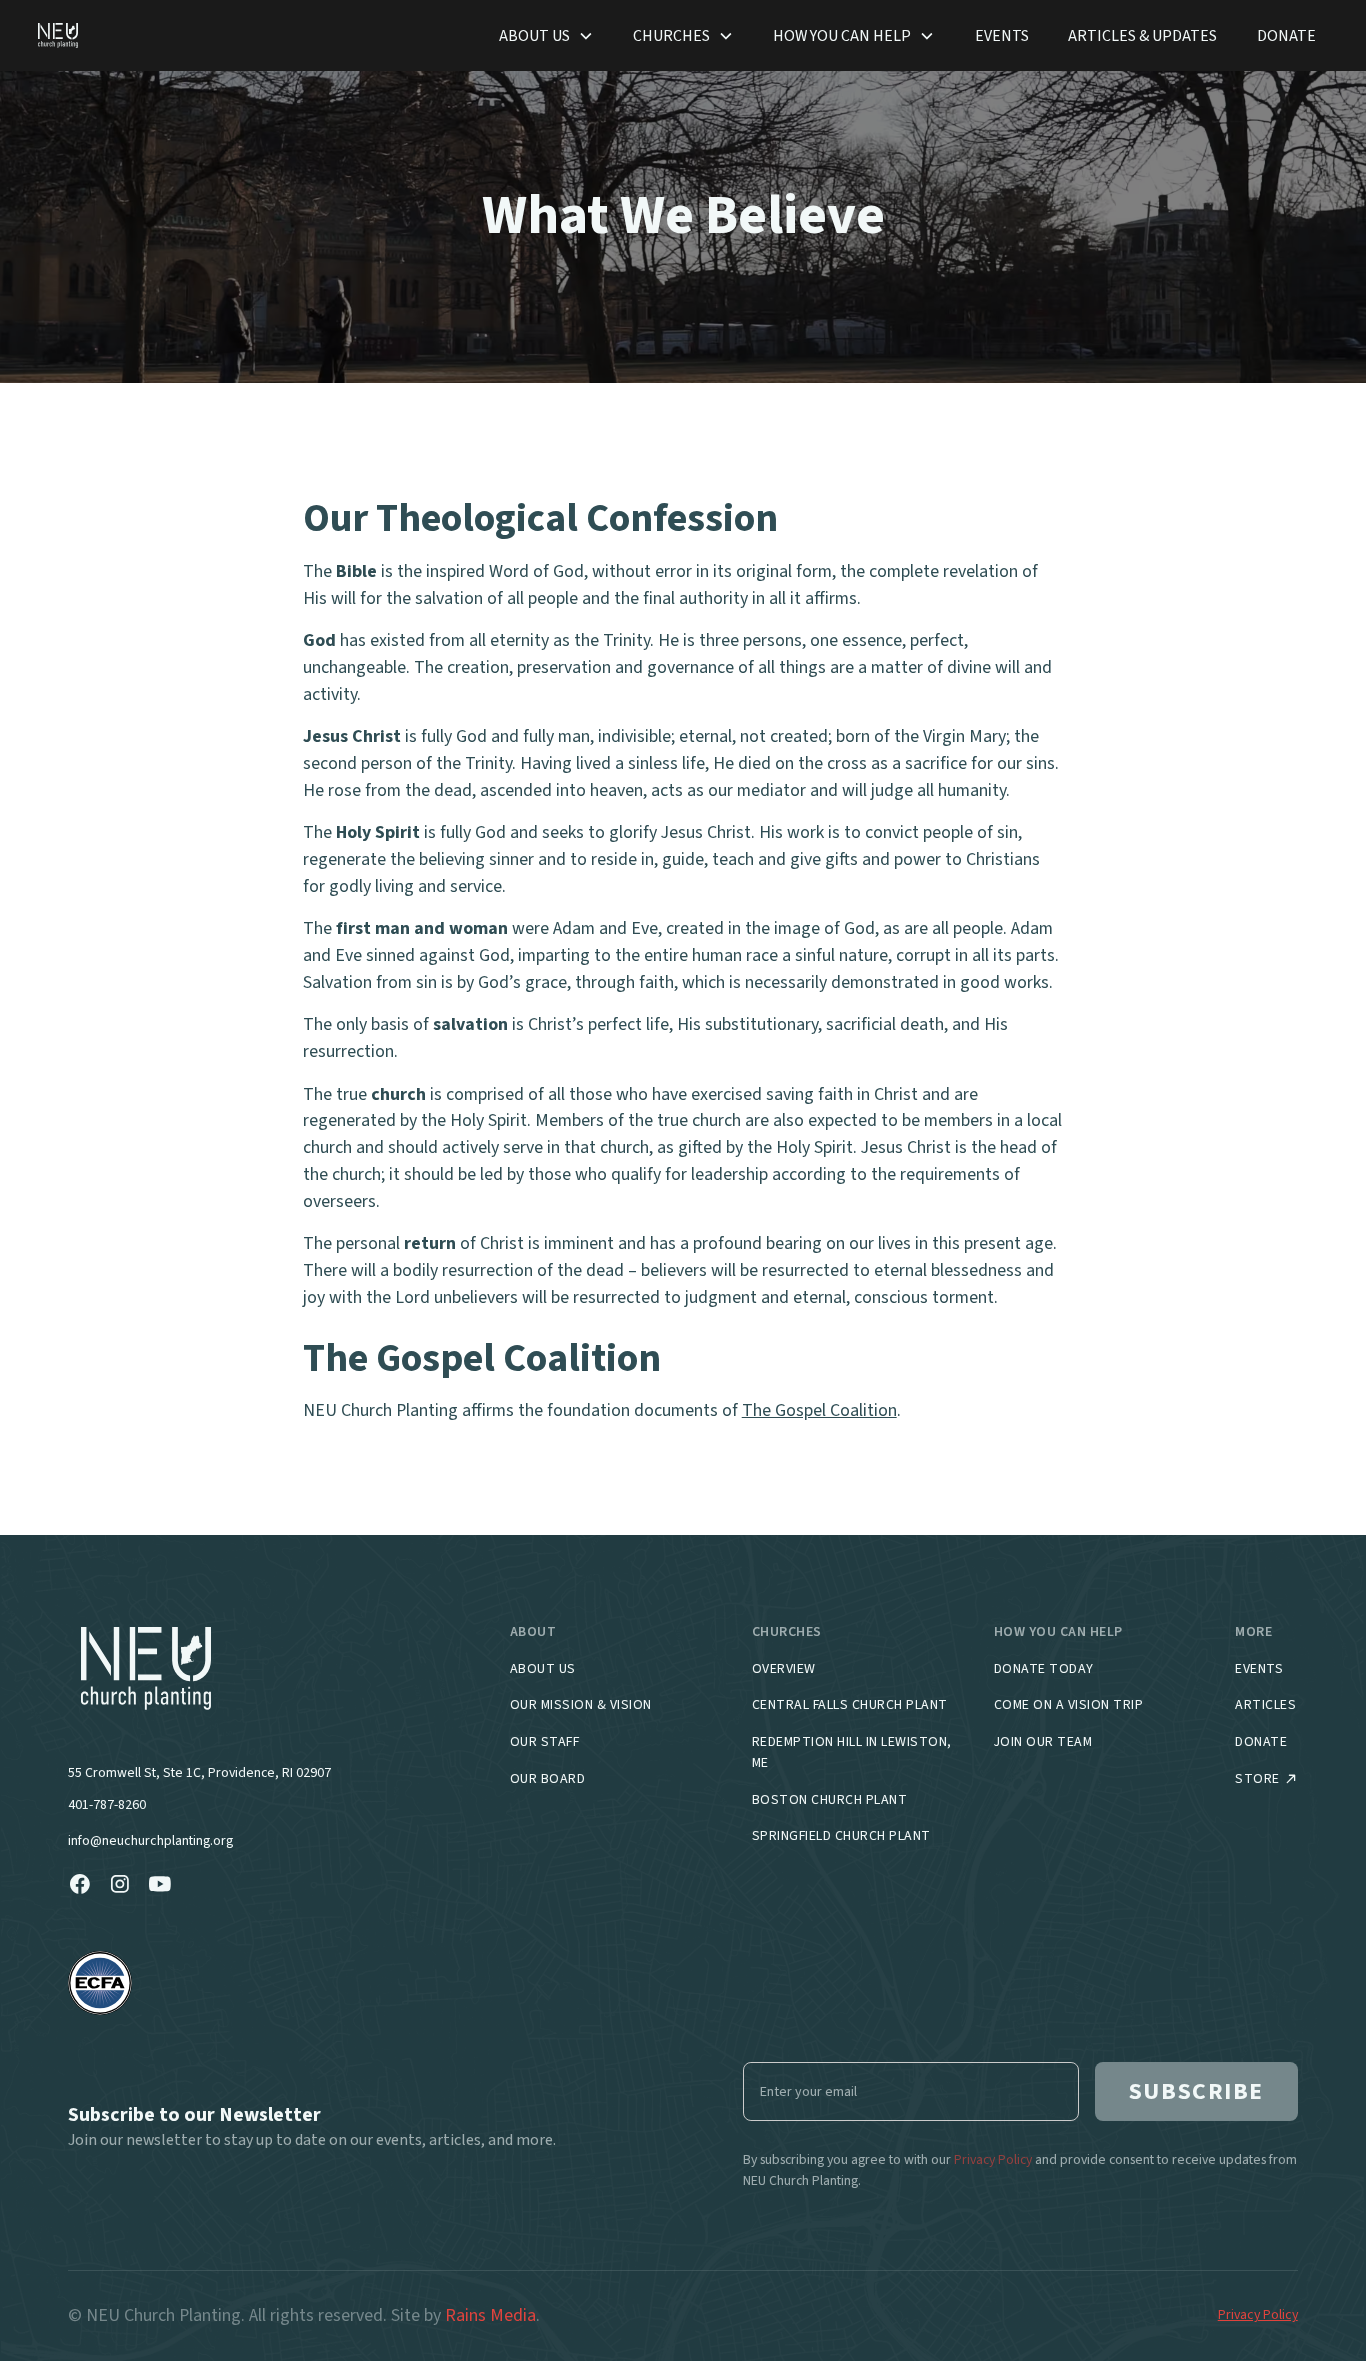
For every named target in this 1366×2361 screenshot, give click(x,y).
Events (1002, 35)
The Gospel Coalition (819, 1410)
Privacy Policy (1258, 2314)
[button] (546, 36)
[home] (58, 35)
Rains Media (490, 2315)
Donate (1286, 35)
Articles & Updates (1142, 35)
